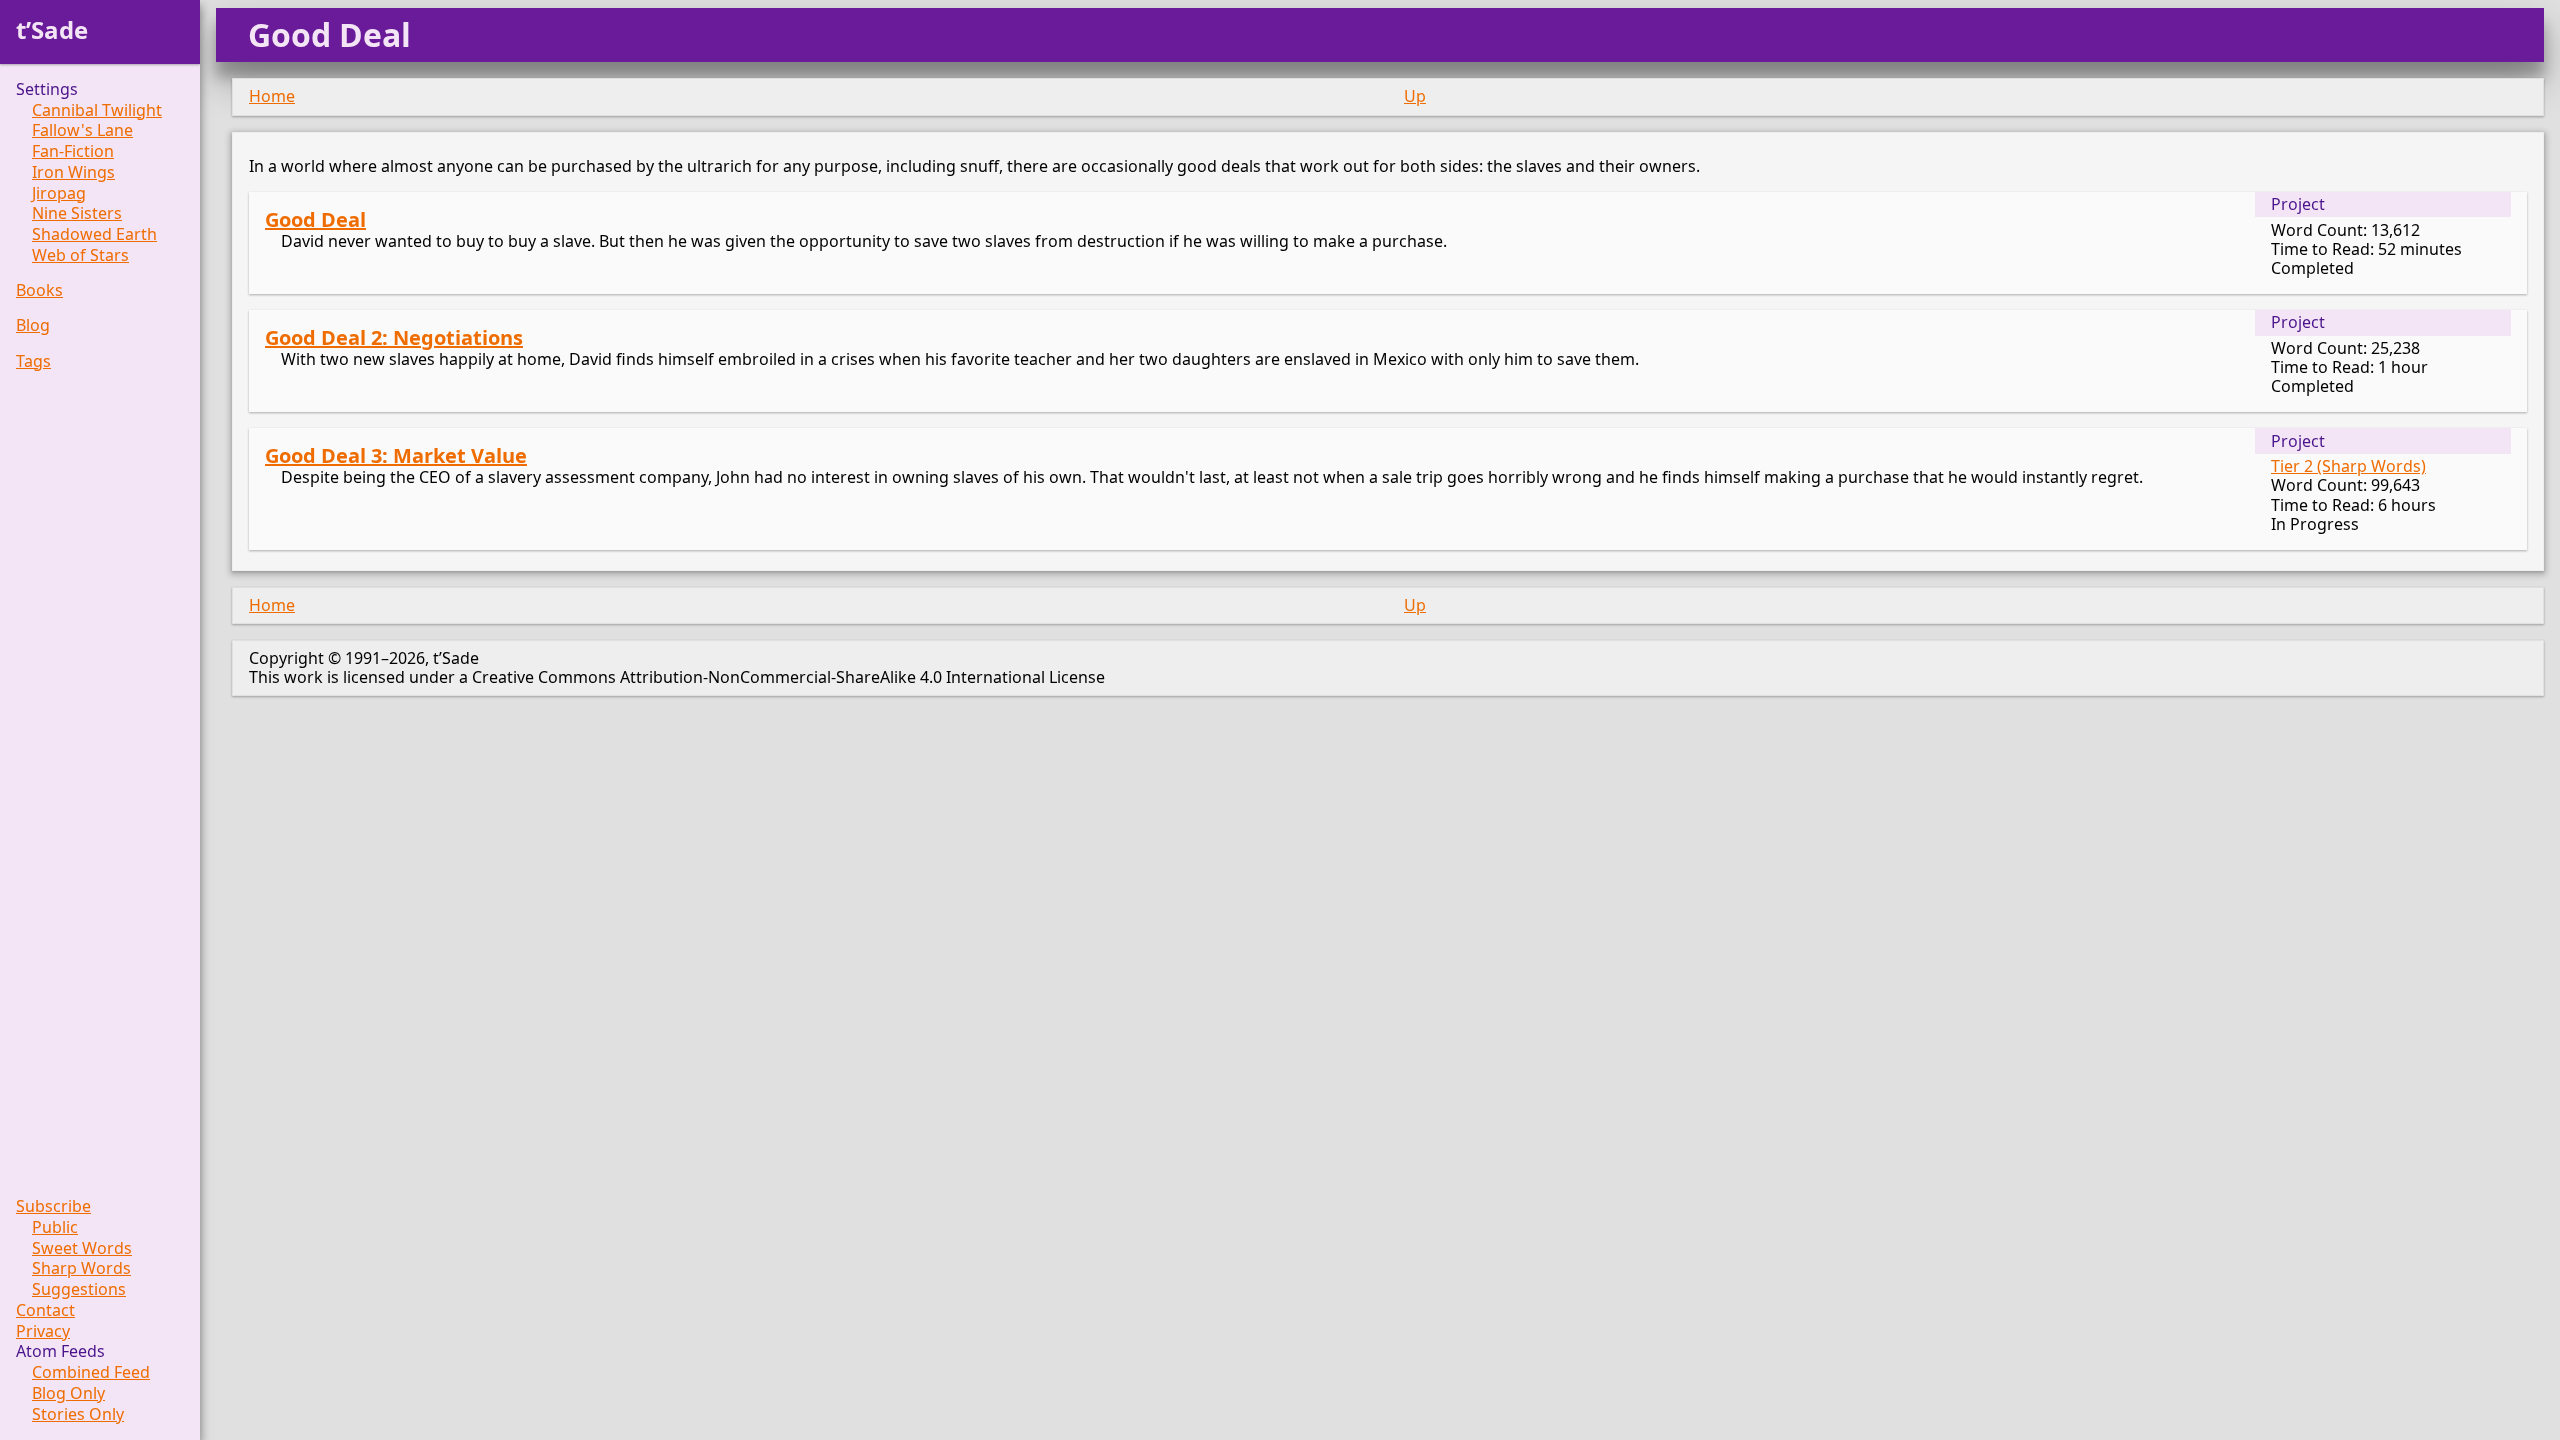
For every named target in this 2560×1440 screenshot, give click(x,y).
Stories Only (78, 1414)
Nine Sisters (77, 213)
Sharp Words (81, 1268)
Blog (33, 325)
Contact (45, 1310)
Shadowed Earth (94, 234)
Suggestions (79, 1289)
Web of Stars (80, 255)
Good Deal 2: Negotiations (394, 337)
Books (39, 290)
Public (55, 1227)
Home (272, 96)
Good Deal (315, 219)
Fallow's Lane (82, 130)
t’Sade (52, 29)
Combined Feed (91, 1372)
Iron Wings (73, 172)
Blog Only (68, 1393)
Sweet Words (82, 1248)
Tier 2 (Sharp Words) (2348, 466)
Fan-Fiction (73, 151)
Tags (33, 361)
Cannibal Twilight (97, 110)
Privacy (43, 1331)
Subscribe (53, 1206)
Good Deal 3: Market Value (396, 455)
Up (1415, 96)
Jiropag (59, 193)
